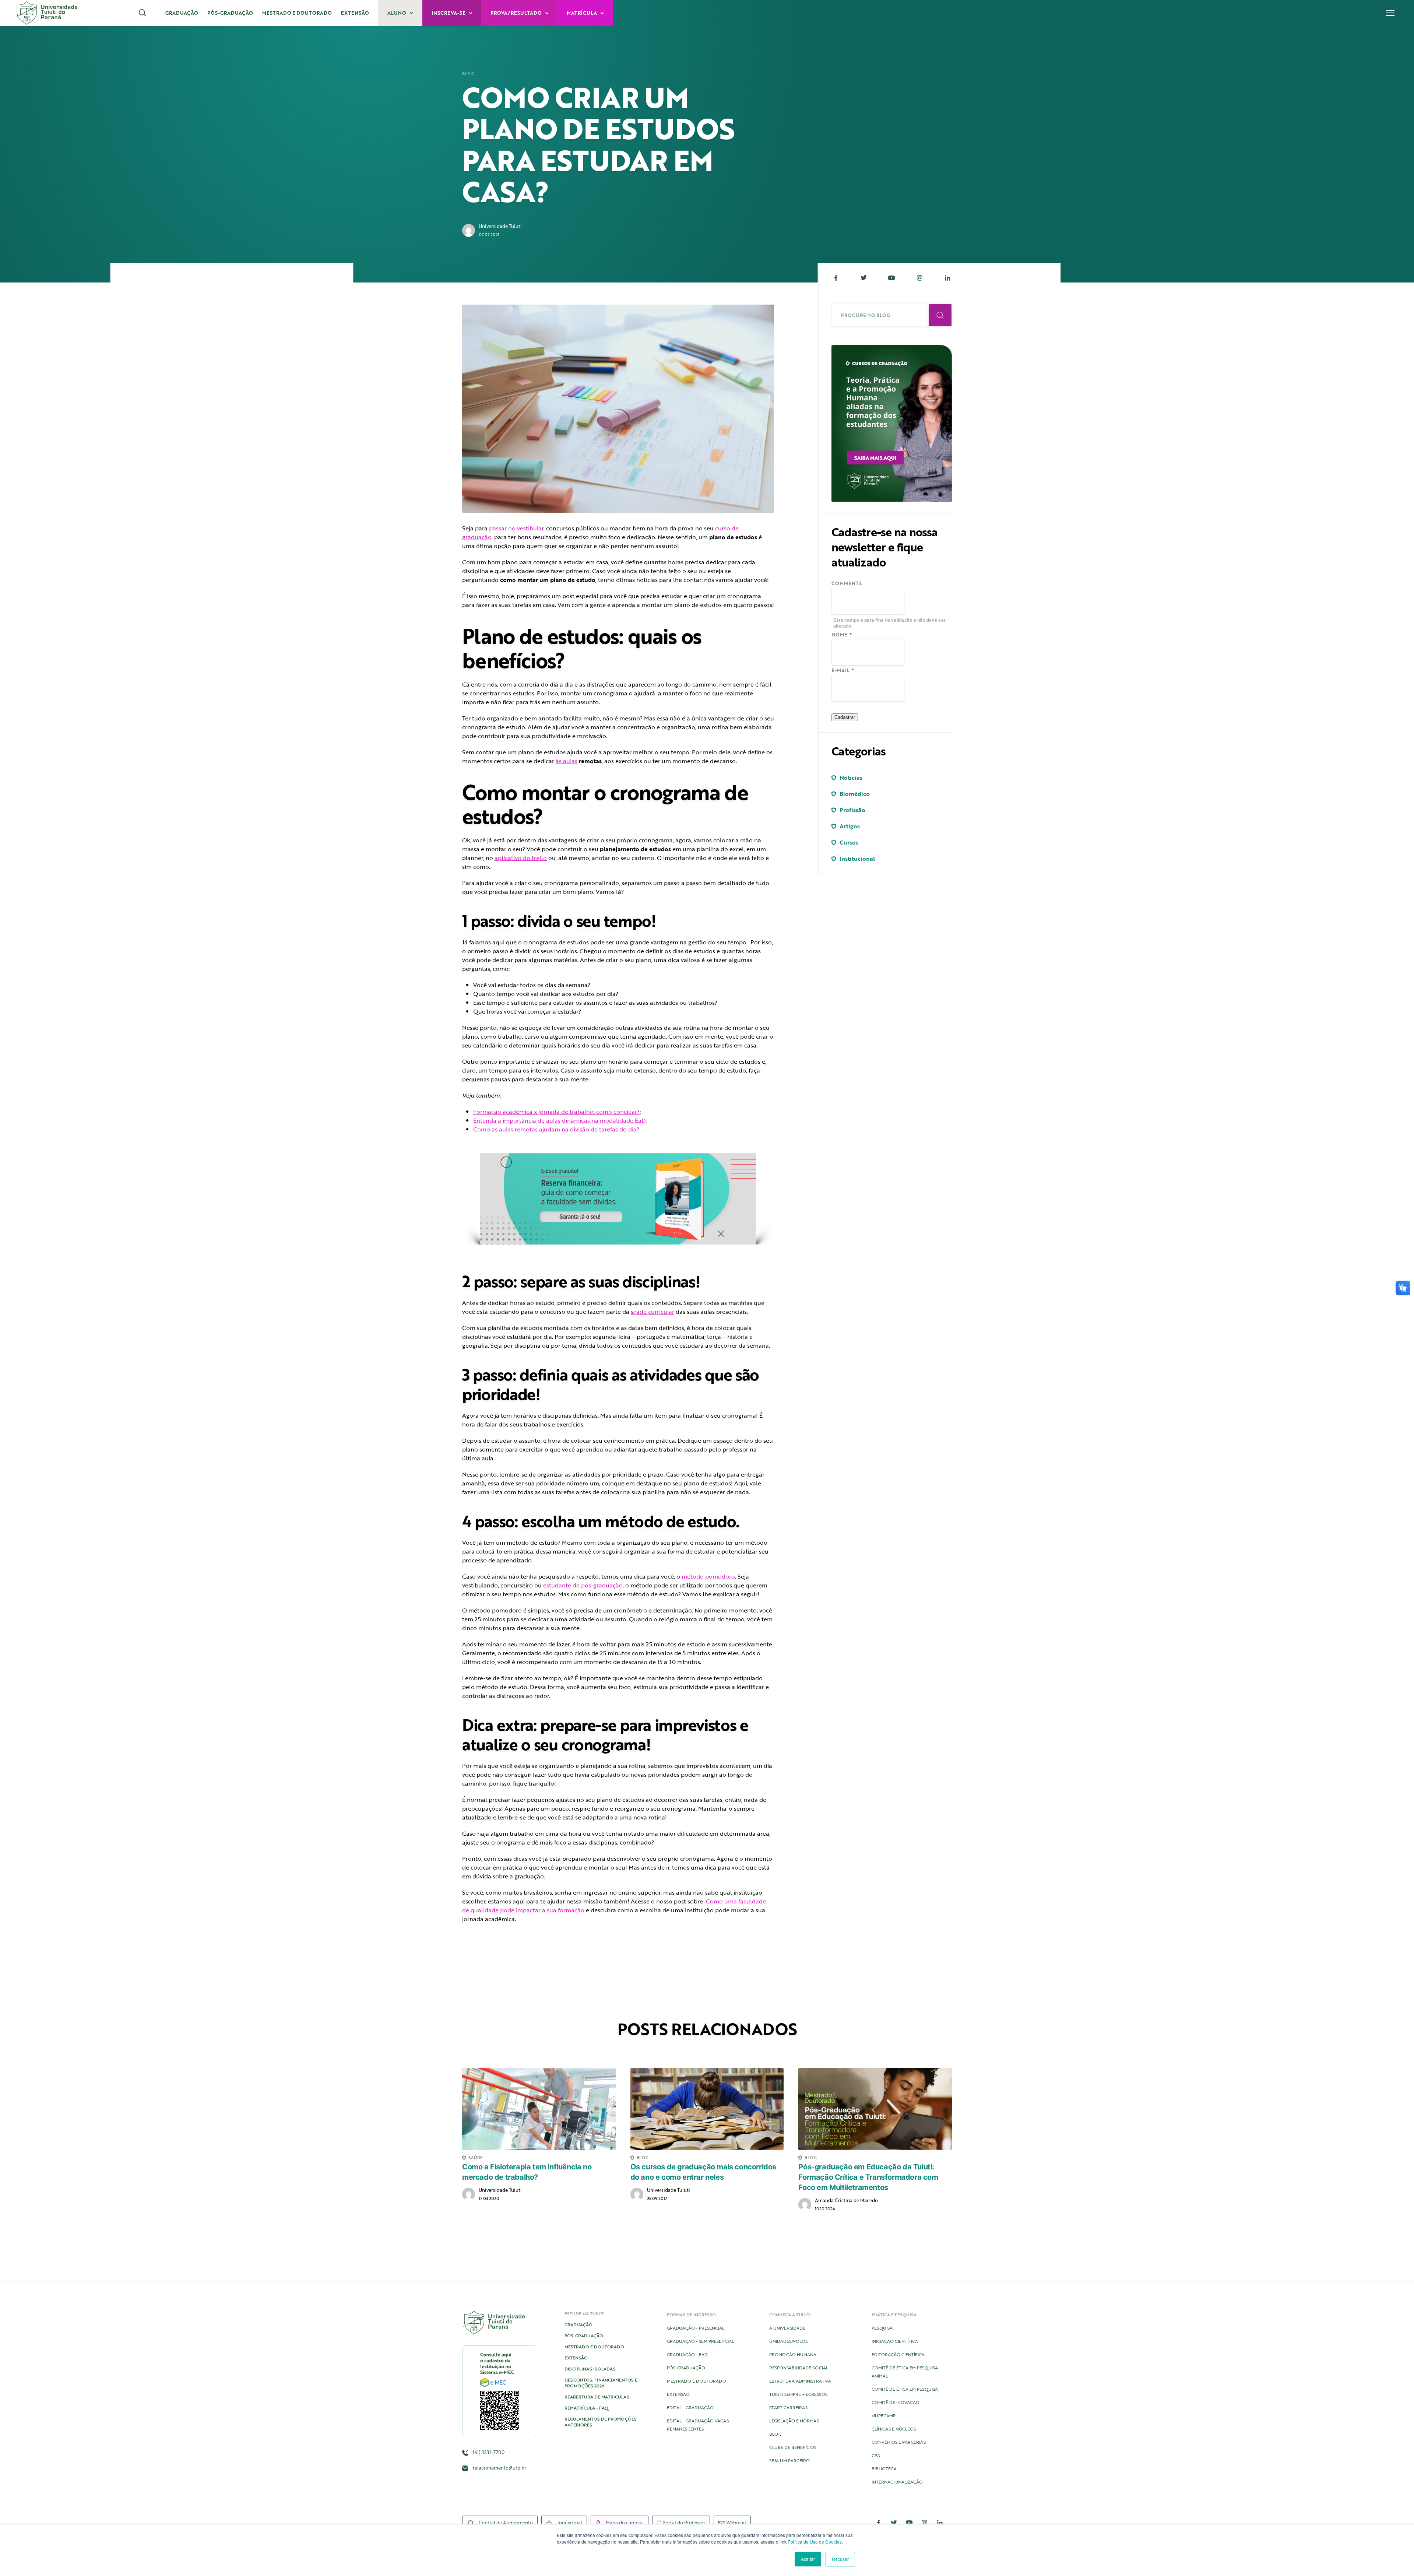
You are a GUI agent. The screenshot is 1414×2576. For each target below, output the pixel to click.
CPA (876, 2455)
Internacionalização (897, 2482)
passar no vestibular (516, 528)
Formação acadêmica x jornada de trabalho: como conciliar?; (557, 1112)
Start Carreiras (788, 2407)
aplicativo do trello (521, 858)
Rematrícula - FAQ (586, 2408)
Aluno (397, 13)
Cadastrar (845, 717)
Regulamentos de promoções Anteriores (601, 2422)
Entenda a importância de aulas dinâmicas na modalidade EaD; (560, 1120)
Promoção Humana (793, 2354)
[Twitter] (864, 278)
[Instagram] (919, 278)
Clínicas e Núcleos (894, 2429)
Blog (468, 74)
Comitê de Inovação (896, 2402)
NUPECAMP (884, 2415)
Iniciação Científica (895, 2341)
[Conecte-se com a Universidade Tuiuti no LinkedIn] (940, 2523)
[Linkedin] (947, 278)
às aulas (567, 761)
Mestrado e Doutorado (297, 13)
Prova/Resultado (517, 13)
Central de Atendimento (505, 2523)
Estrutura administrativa (800, 2381)
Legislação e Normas (794, 2421)
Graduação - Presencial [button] (696, 2328)
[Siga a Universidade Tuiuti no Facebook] (879, 2523)
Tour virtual (569, 2523)
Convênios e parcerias (899, 2442)
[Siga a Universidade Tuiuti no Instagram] (925, 2523)
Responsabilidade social (799, 2368)
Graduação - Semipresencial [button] (700, 2341)
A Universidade (787, 2328)
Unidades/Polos (788, 2341)
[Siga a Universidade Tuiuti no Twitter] (894, 2523)
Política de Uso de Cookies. (815, 2542)
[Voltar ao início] (46, 13)
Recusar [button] (840, 2559)
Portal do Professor (683, 2523)
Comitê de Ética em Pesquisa (905, 2389)
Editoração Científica (898, 2354)
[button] (147, 13)
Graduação (182, 13)
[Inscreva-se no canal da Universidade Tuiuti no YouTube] (909, 2523)
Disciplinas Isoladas (590, 2369)
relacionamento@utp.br (500, 2468)
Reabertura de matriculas (597, 2397)
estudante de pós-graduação (583, 1585)
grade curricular (653, 1312)
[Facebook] (836, 278)
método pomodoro (708, 1576)
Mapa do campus (624, 2523)
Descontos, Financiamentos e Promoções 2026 (601, 2383)
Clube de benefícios (793, 2447)
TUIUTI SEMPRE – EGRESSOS (798, 2394)
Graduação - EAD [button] (687, 2354)
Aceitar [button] (808, 2559)
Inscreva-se (449, 13)
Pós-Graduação (230, 13)
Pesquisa (882, 2328)
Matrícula (582, 13)
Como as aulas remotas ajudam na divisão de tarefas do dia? (556, 1129)
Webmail (736, 2523)
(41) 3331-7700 (488, 2452)
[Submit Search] (940, 315)
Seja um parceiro (789, 2460)
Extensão (355, 13)
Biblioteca (884, 2468)
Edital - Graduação (690, 2407)
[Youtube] (892, 278)
